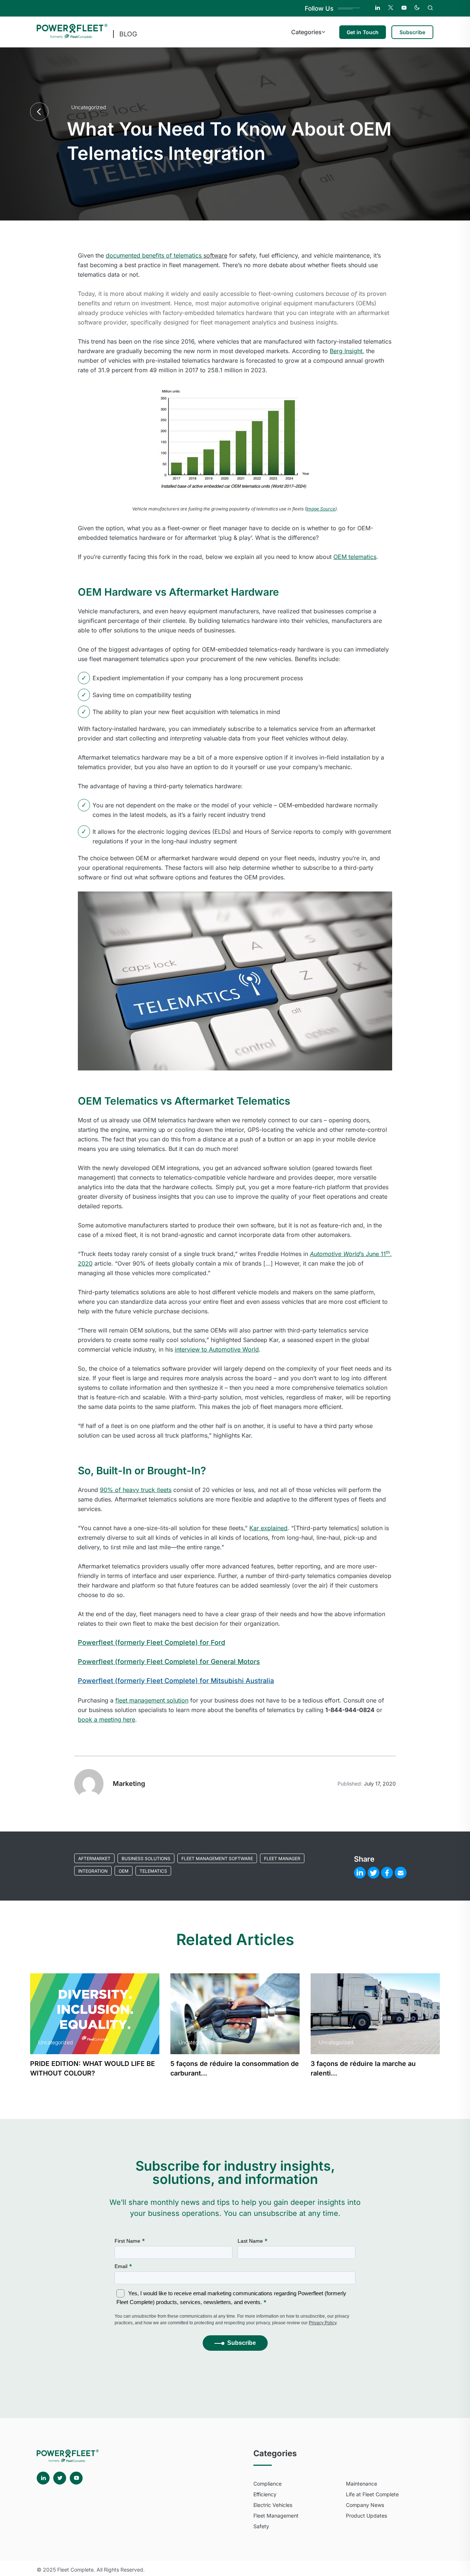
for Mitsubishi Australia (176, 1681)
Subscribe (412, 32)
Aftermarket (94, 1859)
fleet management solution (152, 1700)
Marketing (129, 1784)
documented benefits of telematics (154, 255)
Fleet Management (276, 2516)
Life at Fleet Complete (372, 2494)
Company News (365, 2505)
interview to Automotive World (217, 1349)
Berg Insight (346, 351)
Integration (93, 1871)
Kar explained (268, 1528)
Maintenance (361, 2484)
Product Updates (366, 2516)
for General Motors (169, 1662)
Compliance (267, 2484)
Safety (261, 2526)
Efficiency (265, 2494)
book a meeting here (106, 1719)
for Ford (151, 1642)
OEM (124, 1871)
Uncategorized (88, 107)
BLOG (128, 34)
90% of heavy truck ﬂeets (136, 1490)
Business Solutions (146, 1859)
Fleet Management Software (217, 1859)
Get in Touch (363, 32)
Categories (306, 32)
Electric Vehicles (273, 2505)
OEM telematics (355, 557)
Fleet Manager (282, 1859)
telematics (153, 1871)
